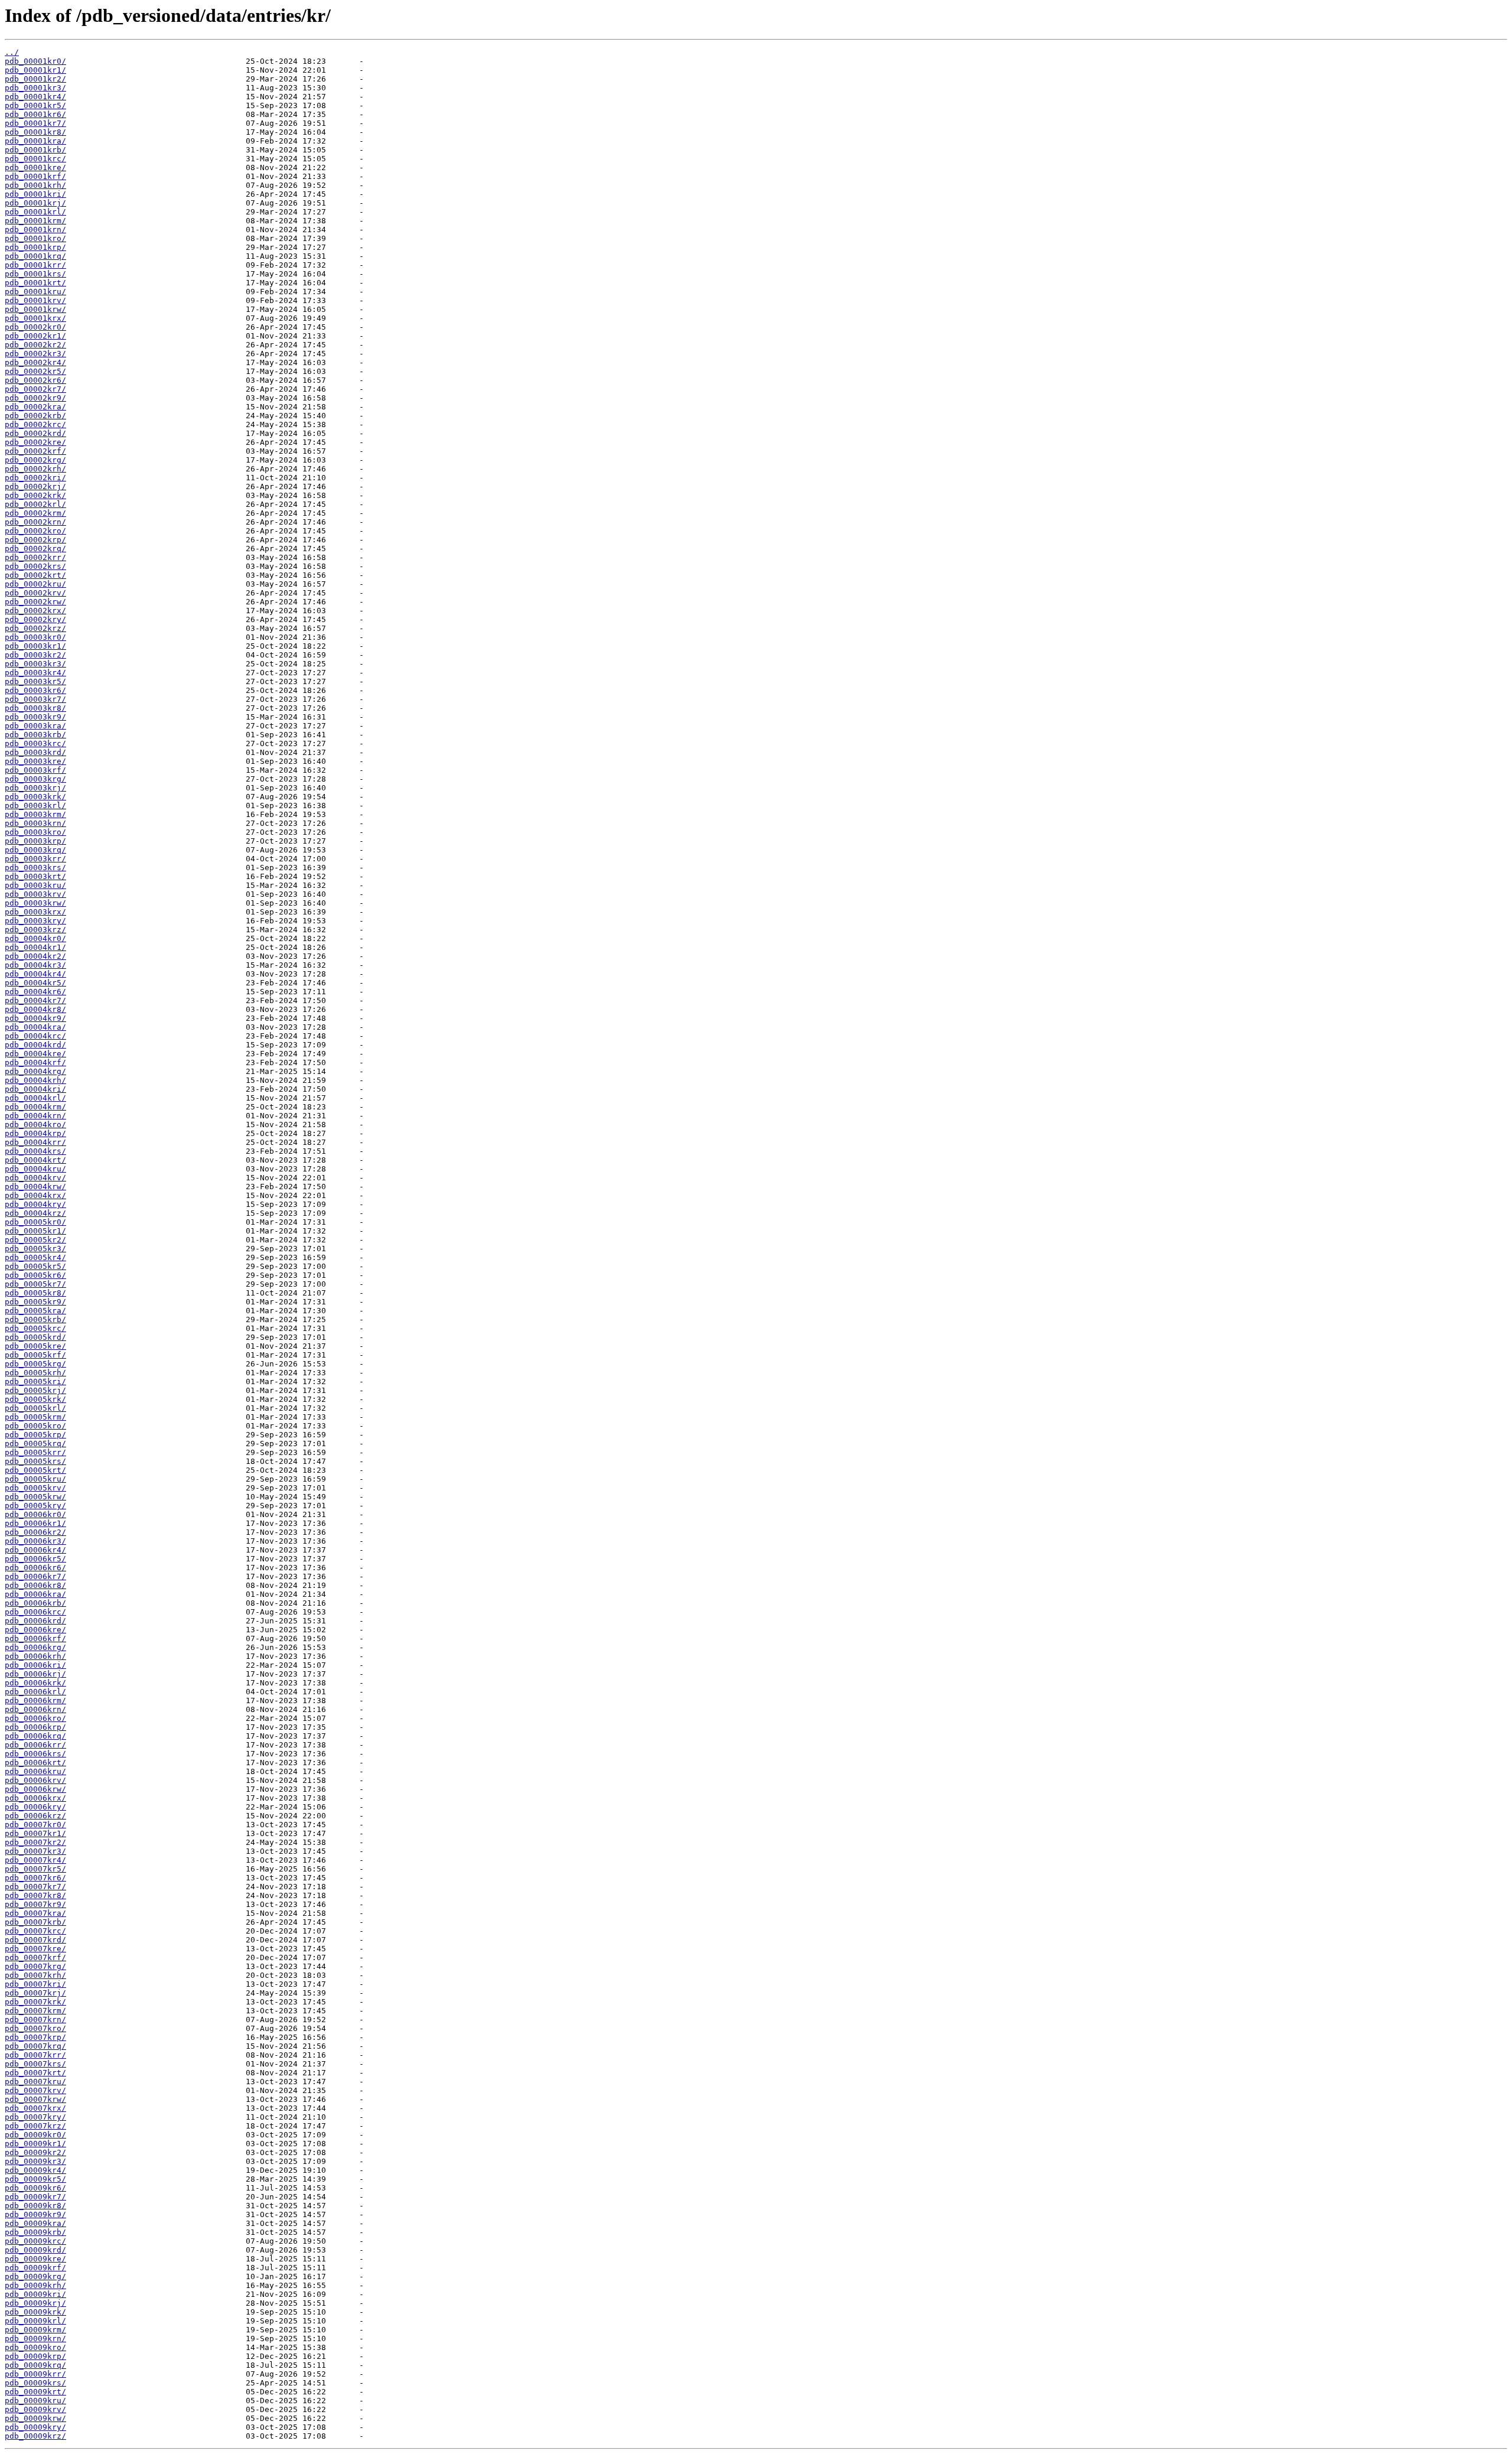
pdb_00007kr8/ (35, 1895)
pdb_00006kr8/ (35, 1585)
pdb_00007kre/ (35, 1949)
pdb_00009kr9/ (35, 2214)
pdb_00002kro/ (35, 531)
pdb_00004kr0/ (35, 938)
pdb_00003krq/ (35, 850)
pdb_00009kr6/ (35, 2188)
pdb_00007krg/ (35, 1966)
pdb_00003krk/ (35, 797)
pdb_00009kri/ (35, 2294)
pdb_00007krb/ (35, 1922)
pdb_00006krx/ (35, 1798)
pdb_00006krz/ (35, 1816)
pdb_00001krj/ (35, 203)
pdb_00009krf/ (35, 2268)
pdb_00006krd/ (35, 1621)
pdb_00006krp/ (35, 1727)
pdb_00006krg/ (35, 1647)
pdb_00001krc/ (35, 159)
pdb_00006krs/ (35, 1754)
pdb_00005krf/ (35, 1355)
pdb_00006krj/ (35, 1674)
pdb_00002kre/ (35, 442)
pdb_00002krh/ (35, 469)
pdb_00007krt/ (35, 2073)
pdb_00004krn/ (35, 1116)
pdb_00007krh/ (35, 1975)
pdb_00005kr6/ (35, 1275)
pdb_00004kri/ (35, 1089)
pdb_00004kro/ (35, 1125)
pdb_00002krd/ (35, 433)
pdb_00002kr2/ (35, 345)
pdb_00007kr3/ (35, 1851)
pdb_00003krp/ (35, 841)
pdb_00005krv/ (35, 1488)
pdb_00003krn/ (35, 823)
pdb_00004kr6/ (35, 992)
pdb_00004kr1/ (35, 947)
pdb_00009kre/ (35, 2259)
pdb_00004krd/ (35, 1045)
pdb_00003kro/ (35, 832)
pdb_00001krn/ (35, 230)
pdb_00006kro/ (35, 1718)
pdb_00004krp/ (35, 1133)
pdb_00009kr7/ (35, 2197)
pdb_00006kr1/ (35, 1523)
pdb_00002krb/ (35, 416)
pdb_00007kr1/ (35, 1833)
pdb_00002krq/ (35, 549)
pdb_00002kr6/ (35, 380)
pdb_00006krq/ (35, 1736)
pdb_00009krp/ (35, 2356)
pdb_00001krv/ (35, 300)
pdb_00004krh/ (35, 1080)
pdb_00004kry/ (35, 1204)
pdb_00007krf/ (35, 1957)
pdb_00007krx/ (35, 2108)
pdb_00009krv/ (35, 2409)
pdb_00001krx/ (35, 318)
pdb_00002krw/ (35, 602)
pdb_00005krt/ (35, 1470)
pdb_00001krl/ (35, 212)
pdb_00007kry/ (35, 2117)
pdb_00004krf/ (35, 1062)
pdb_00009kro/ (35, 2347)
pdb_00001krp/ (35, 247)
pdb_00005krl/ (35, 1408)
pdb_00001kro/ (35, 238)
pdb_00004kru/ (35, 1169)
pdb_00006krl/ (35, 1692)
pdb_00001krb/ (35, 150)
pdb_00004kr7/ (35, 1000)
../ (12, 52)
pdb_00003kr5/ (35, 681)
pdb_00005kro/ (35, 1426)
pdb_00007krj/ (35, 1993)
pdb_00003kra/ (35, 726)
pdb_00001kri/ (35, 194)
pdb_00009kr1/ (35, 2144)
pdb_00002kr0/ (35, 327)
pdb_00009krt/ (35, 2392)
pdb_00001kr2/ (35, 79)
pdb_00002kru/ (35, 584)
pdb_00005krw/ (35, 1497)
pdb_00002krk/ (35, 495)
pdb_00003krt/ (35, 876)
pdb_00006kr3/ (35, 1541)
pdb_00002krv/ (35, 593)
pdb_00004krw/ (35, 1187)
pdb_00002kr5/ (35, 371)
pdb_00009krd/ (35, 2250)
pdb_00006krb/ (35, 1603)
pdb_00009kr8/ (35, 2206)
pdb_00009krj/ (35, 2303)
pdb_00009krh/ (35, 2285)
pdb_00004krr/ (35, 1142)
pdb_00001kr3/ (35, 88)
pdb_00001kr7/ (35, 123)
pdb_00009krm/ (35, 2330)
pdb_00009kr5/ (35, 2179)
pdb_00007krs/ (35, 2064)
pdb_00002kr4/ (35, 362)
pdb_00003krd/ (35, 752)
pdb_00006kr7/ (35, 1576)
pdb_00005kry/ (35, 1506)
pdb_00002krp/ (35, 540)
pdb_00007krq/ (35, 2046)
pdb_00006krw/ (35, 1789)
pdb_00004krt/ (35, 1160)
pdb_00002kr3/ (35, 354)
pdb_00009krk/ (35, 2312)
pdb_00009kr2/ (35, 2152)
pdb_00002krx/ (35, 611)
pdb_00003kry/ (35, 921)
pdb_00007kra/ (35, 1913)
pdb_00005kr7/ (35, 1284)
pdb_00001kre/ (35, 167)
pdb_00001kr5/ (35, 105)
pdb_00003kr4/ (35, 673)
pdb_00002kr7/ (35, 389)
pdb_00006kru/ (35, 1771)
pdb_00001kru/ (35, 292)
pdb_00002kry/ (35, 619)
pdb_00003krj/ (35, 788)
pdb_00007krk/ (35, 2002)
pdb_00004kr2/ (35, 956)
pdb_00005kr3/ (35, 1249)
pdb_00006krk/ (35, 1683)
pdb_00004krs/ (35, 1151)
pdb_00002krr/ (35, 557)
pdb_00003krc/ (35, 743)
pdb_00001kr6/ (35, 114)
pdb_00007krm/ (35, 2011)
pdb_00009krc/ (35, 2241)
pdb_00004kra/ (35, 1027)
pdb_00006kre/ (35, 1630)
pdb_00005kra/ (35, 1311)
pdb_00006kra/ (35, 1594)
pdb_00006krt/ (35, 1763)
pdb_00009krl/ (35, 2321)
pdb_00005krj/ (35, 1390)
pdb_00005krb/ (35, 1319)
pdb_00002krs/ (35, 566)
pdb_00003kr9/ (35, 717)
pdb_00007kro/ (35, 2028)
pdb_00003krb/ (35, 735)
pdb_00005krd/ (35, 1337)
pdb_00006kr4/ (35, 1550)
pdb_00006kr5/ (35, 1559)
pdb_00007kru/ (35, 2082)
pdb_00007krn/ (35, 2019)
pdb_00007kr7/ (35, 1887)
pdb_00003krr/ (35, 859)
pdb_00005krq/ (35, 1444)
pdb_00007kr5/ (35, 1869)
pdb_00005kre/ (35, 1346)
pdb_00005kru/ (35, 1479)
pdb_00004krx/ (35, 1195)
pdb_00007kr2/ (35, 1842)
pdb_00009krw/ (35, 2418)
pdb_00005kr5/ (35, 1266)
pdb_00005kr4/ (35, 1257)
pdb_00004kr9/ (35, 1018)
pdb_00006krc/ (35, 1612)
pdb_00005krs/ (35, 1461)
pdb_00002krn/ (35, 522)
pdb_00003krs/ (35, 868)
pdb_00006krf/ (35, 1638)
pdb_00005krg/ (35, 1364)
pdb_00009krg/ (35, 2276)
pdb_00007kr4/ (35, 1860)
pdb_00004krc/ (35, 1036)
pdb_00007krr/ (35, 2055)
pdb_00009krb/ (35, 2232)
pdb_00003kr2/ (35, 655)
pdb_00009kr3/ (35, 2161)
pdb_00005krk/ (35, 1399)
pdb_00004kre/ (35, 1054)
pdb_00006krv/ (35, 1780)
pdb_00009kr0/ (35, 2135)
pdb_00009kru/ (35, 2401)
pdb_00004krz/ (35, 1213)
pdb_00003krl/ (35, 805)
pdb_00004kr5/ (35, 983)
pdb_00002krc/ (35, 424)
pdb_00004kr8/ (35, 1009)
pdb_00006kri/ (35, 1665)
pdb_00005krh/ (35, 1373)
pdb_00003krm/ (35, 814)
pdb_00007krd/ (35, 1940)
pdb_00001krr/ (35, 265)
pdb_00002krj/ (35, 486)
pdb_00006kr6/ (35, 1568)
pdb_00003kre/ (35, 761)
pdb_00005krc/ (35, 1328)
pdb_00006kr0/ (35, 1514)
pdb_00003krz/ (35, 930)
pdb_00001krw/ (35, 309)
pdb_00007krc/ (35, 1931)
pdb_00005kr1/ (35, 1231)
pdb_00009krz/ (35, 2436)
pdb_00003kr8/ (35, 708)
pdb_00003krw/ (35, 903)
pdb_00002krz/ (35, 628)
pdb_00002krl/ (35, 504)
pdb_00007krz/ (35, 2126)
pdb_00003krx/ (35, 912)
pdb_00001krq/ (35, 256)
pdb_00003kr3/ (35, 664)
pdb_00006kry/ (35, 1807)
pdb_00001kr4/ (35, 97)
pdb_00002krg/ (35, 460)
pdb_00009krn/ (35, 2339)
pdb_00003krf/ (35, 770)
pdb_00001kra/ (35, 141)
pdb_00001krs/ (35, 274)
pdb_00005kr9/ (35, 1302)
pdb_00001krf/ (35, 176)
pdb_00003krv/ (35, 894)
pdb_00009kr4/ (35, 2170)
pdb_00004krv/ (35, 1178)
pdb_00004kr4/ (35, 974)
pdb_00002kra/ (35, 407)
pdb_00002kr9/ (35, 398)
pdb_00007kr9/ (35, 1904)
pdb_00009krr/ (35, 2374)
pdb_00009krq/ (35, 2365)
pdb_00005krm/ (35, 1417)
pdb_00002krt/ (35, 575)
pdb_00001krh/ (35, 185)
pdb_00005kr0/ (35, 1222)
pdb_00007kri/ (35, 1984)
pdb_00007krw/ (35, 2099)
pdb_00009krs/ (35, 2383)
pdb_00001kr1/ (35, 70)
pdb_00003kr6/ (35, 690)
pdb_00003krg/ (35, 779)
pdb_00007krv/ (35, 2090)
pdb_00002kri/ (35, 478)
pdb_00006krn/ (35, 1709)
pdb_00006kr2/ (35, 1532)
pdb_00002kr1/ (35, 336)
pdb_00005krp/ (35, 1435)
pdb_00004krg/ (35, 1071)
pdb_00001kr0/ (35, 61)
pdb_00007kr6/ (35, 1878)
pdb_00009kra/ (35, 2223)
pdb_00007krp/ (35, 2037)
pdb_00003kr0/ (35, 637)
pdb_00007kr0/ (35, 1825)
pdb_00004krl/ (35, 1098)
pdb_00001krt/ (35, 283)
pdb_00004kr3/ (35, 965)
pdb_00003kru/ (35, 885)
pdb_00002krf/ (35, 451)
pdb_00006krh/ (35, 1656)
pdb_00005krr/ (35, 1452)
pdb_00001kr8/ (35, 132)
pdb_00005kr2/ (35, 1240)
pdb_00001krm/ (35, 221)
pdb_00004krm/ (35, 1107)
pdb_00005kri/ (35, 1381)
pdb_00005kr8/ (35, 1293)
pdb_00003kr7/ (35, 699)
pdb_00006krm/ (35, 1700)
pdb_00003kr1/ (35, 646)
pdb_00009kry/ (35, 2427)
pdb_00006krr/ (35, 1745)
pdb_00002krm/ (35, 513)
